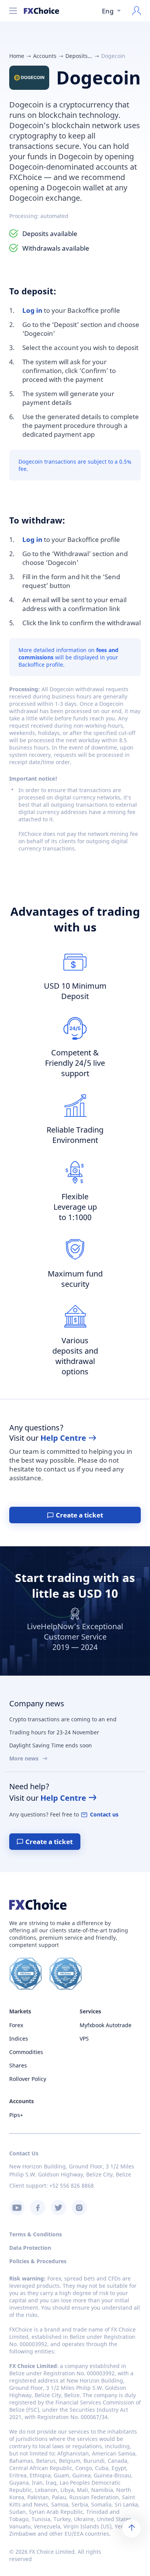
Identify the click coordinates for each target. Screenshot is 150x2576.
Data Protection (30, 2248)
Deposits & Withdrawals (79, 56)
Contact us (104, 1814)
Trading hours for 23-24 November (54, 1732)
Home (17, 56)
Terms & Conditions (36, 2234)
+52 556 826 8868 (72, 2185)
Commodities (26, 2052)
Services (90, 2011)
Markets (20, 2011)
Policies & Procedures (38, 2261)
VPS (84, 2039)
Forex (16, 2025)
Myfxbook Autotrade (106, 2025)
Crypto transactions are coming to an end (63, 1719)
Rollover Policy (28, 2079)
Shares (18, 2065)
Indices (19, 2039)
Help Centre (63, 1438)
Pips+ (16, 2115)
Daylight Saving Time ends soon (51, 1745)
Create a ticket (79, 1515)
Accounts (45, 56)
